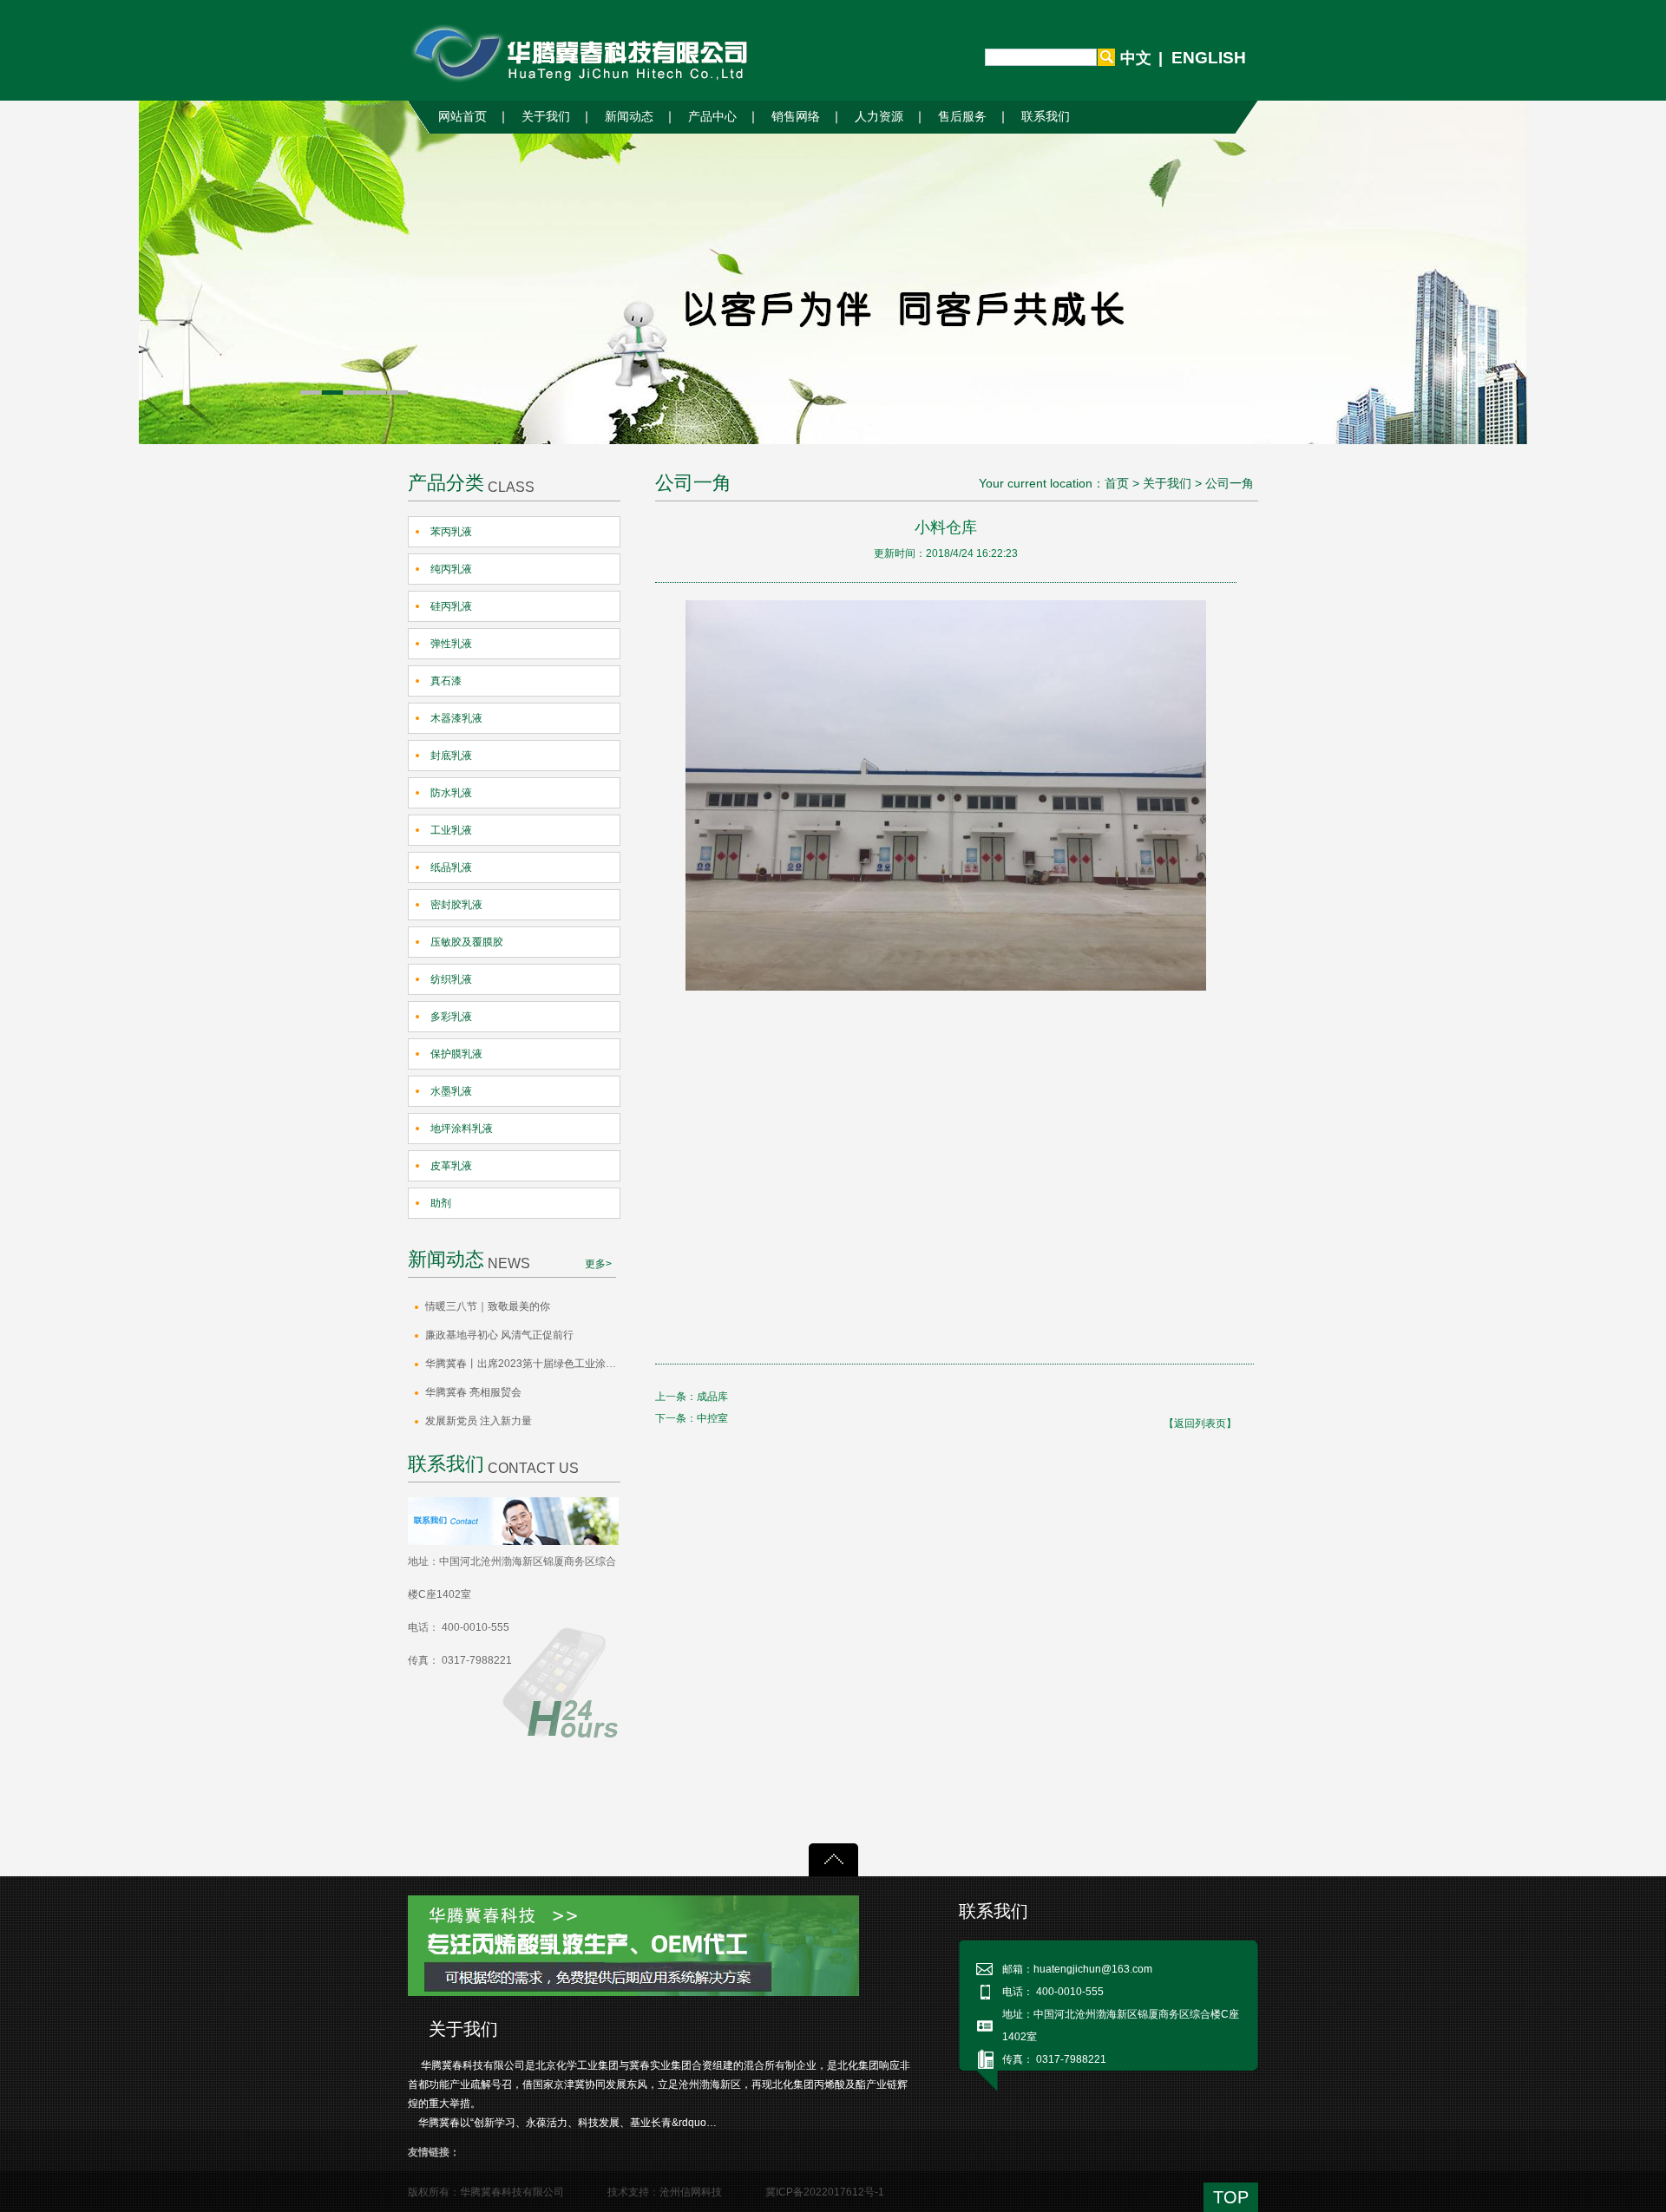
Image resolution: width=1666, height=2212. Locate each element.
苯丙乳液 (451, 532)
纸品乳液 (451, 867)
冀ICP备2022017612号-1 (825, 2192)
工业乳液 (451, 830)
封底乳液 (451, 756)
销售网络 (796, 117)
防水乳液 (451, 793)
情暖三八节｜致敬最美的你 (488, 1306)
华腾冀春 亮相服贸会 (473, 1392)
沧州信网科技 (691, 2192)
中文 (1136, 58)
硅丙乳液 (451, 606)
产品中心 (712, 117)
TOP (1231, 2197)
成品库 (712, 1397)
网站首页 (462, 117)
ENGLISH (1209, 58)
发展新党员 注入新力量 (479, 1421)
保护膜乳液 (456, 1054)
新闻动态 (629, 117)
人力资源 (879, 117)
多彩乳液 (451, 1017)
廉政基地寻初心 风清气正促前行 (499, 1335)
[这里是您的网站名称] (583, 53)
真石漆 (446, 681)
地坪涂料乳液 (462, 1129)
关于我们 (546, 117)
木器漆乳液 (456, 718)
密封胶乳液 (456, 905)
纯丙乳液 (451, 569)
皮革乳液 (451, 1166)
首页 (1117, 483)
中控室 (712, 1418)
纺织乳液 (451, 979)
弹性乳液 (451, 644)
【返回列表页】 (1200, 1423)
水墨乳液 (451, 1091)
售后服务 (962, 117)
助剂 (441, 1203)
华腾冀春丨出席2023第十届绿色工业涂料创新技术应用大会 (523, 1364)
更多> (598, 1264)
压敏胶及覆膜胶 (467, 942)
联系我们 (1046, 117)
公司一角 (1230, 483)
